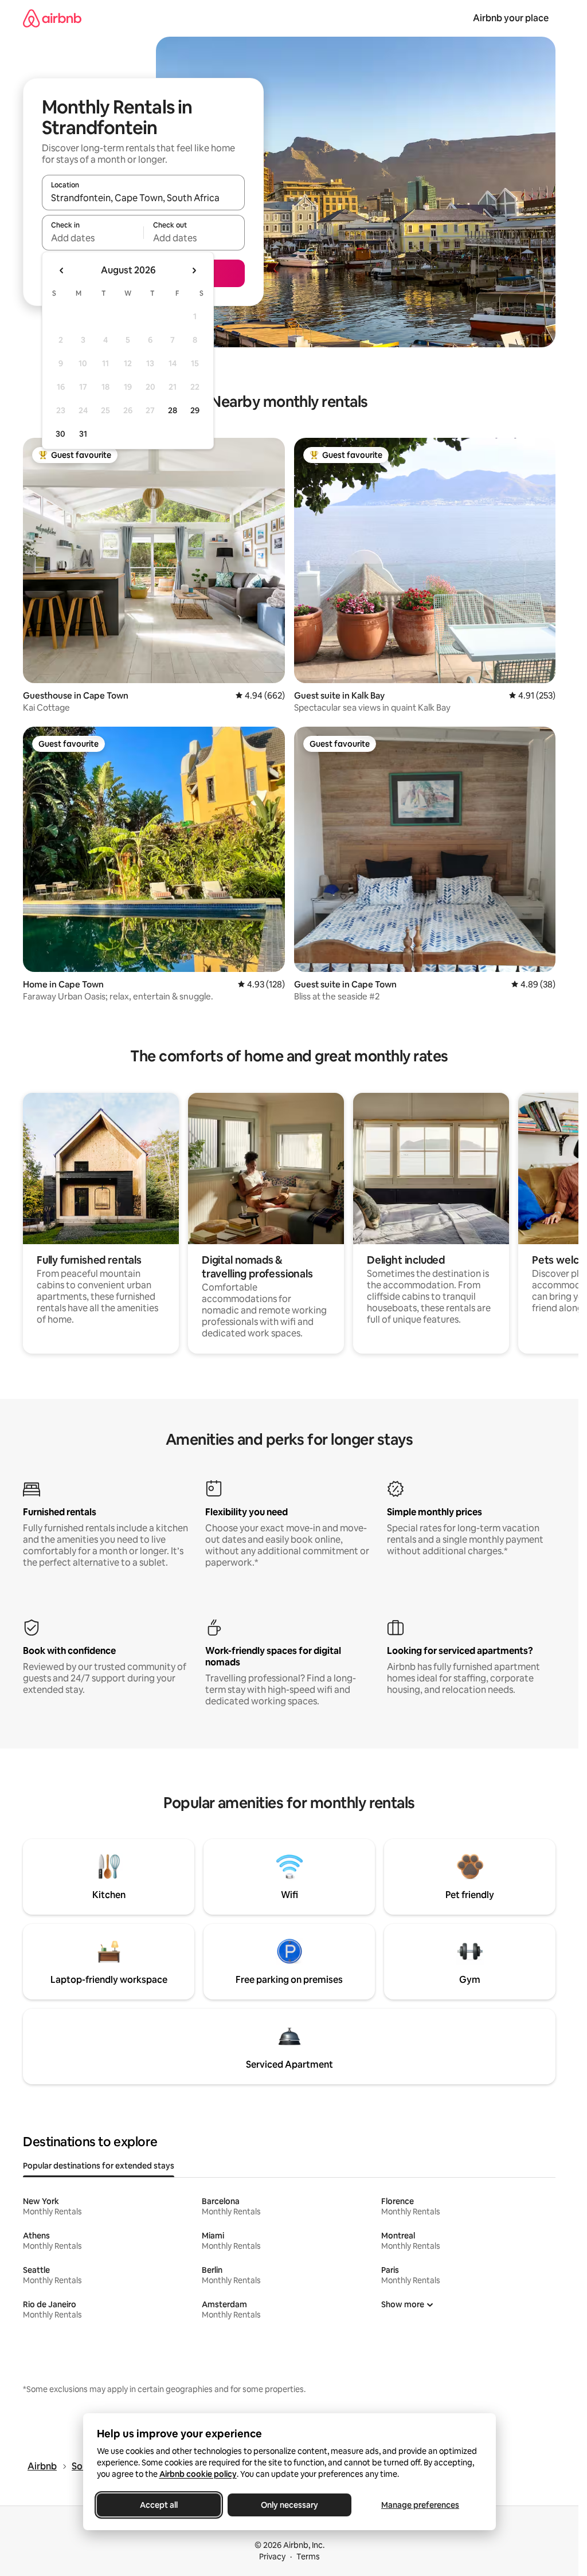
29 (195, 410)
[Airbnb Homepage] (52, 18)
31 (83, 434)
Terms (308, 2557)
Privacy (272, 2557)
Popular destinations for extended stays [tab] (99, 2166)
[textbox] (93, 238)
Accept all (159, 2505)
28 (173, 410)
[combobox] (143, 198)
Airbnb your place (511, 18)
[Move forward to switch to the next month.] (194, 270)
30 (60, 434)
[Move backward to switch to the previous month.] (62, 270)
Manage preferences (420, 2505)
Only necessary (289, 2505)
